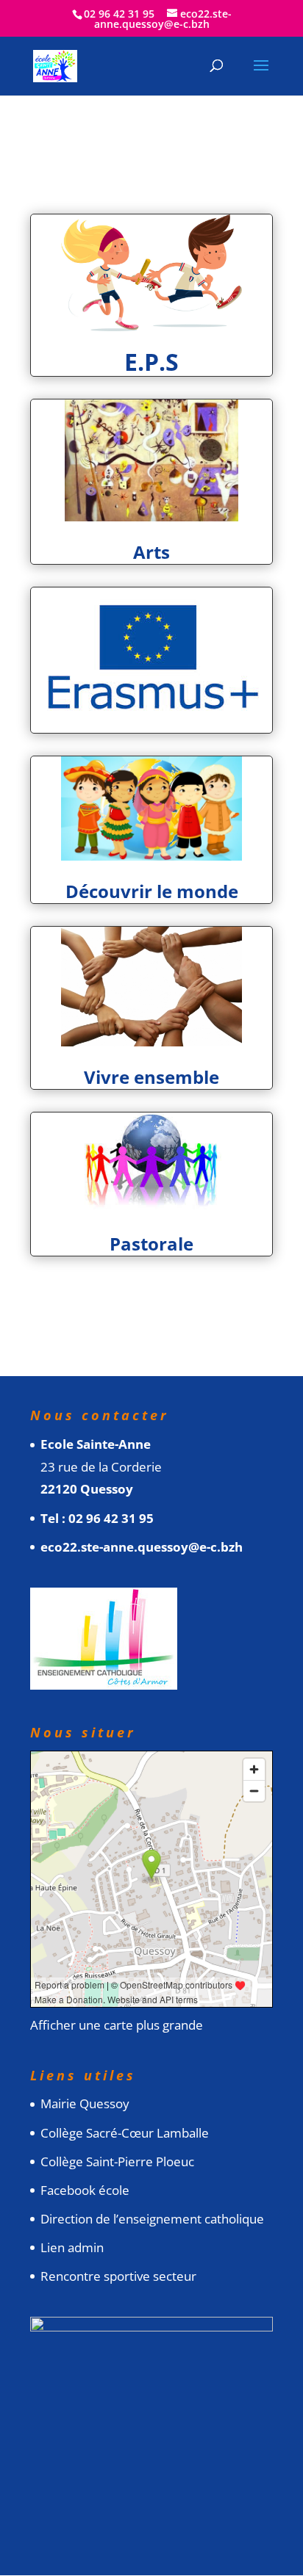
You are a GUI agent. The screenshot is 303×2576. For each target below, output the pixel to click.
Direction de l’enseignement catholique (152, 2219)
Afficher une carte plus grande (117, 2025)
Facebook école (85, 2190)
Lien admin (72, 2247)
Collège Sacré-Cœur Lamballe (125, 2133)
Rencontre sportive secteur (118, 2276)
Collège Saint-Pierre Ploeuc (117, 2161)
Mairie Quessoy (85, 2103)
